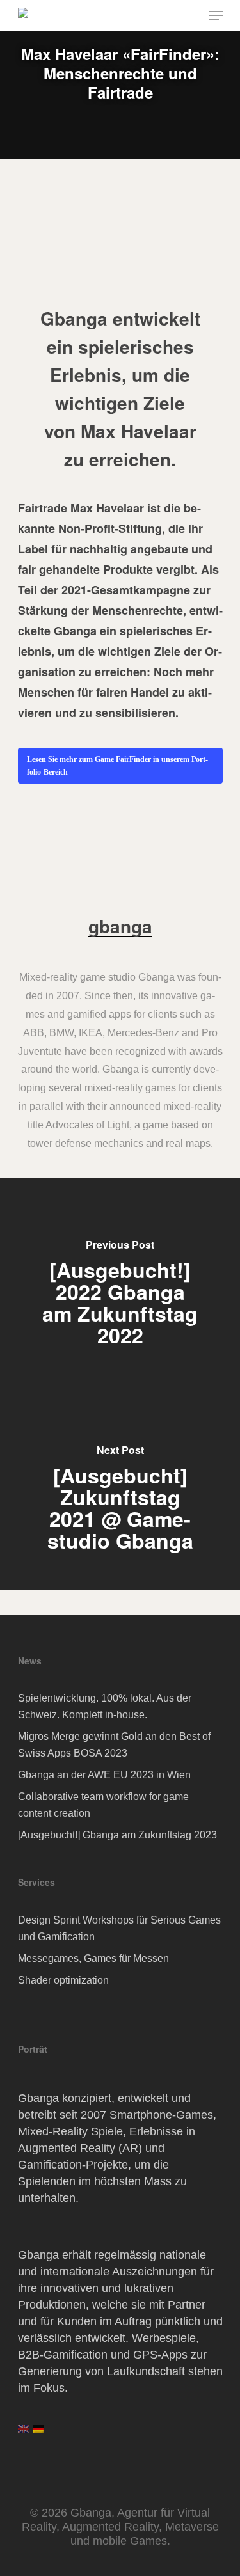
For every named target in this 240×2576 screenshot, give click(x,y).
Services (36, 1882)
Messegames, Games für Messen (93, 1958)
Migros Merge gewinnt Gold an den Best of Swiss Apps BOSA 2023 (114, 1745)
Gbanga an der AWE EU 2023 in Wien (104, 1775)
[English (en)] (24, 2433)
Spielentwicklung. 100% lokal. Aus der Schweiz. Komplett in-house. (105, 1706)
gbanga (120, 926)
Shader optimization (63, 1980)
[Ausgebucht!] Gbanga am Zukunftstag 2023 (117, 1835)
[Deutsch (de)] (38, 2433)
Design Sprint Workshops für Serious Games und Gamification (119, 1928)
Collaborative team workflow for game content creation (103, 1805)
